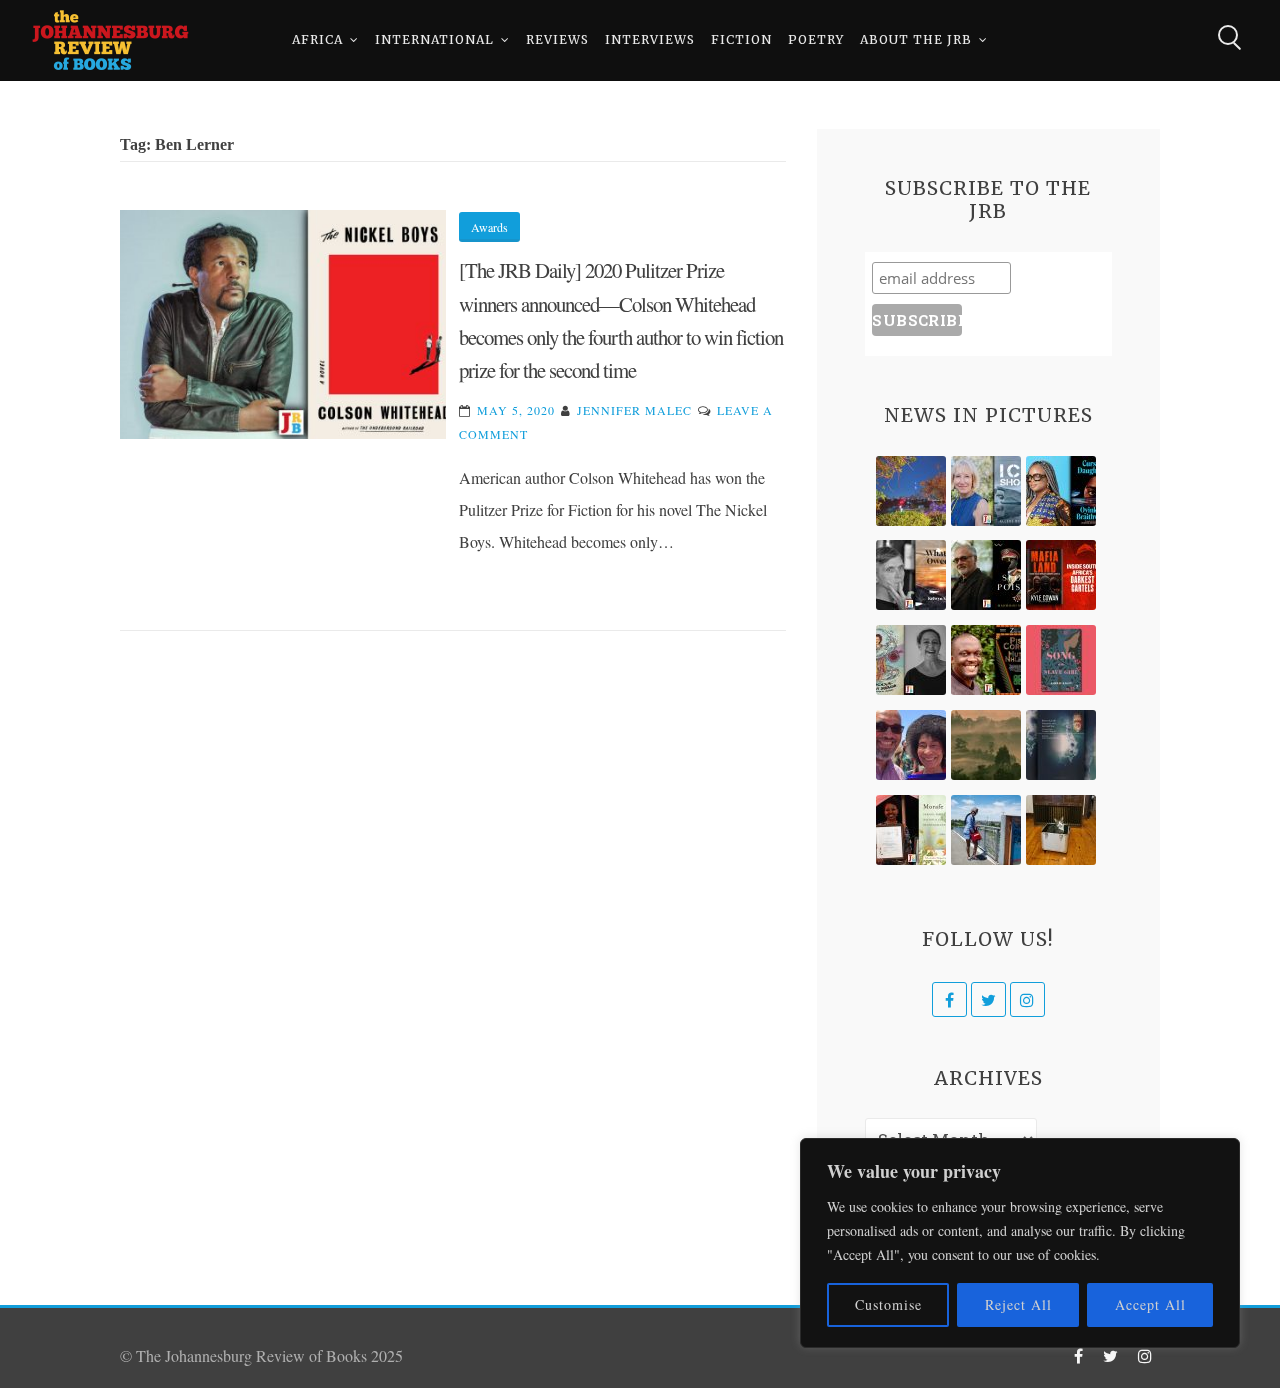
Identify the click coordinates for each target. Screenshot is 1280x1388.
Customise (888, 1304)
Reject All (1018, 1304)
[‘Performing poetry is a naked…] (911, 660)
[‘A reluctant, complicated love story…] (986, 491)
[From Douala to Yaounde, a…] (986, 745)
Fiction (741, 39)
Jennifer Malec (634, 410)
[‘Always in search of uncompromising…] (911, 575)
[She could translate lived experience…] (911, 745)
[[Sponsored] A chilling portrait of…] (1061, 575)
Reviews (557, 39)
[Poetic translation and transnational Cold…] (1061, 745)
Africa (317, 39)
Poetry (816, 39)
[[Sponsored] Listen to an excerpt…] (1061, 491)
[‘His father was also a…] (911, 830)
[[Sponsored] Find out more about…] (1061, 660)
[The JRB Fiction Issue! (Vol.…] (911, 491)
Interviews (650, 39)
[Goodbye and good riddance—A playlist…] (1061, 830)
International (434, 39)
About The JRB (916, 39)
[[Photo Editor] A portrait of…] (986, 830)
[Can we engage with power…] (986, 575)
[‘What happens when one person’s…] (986, 660)
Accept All (1150, 1304)
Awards (489, 227)
